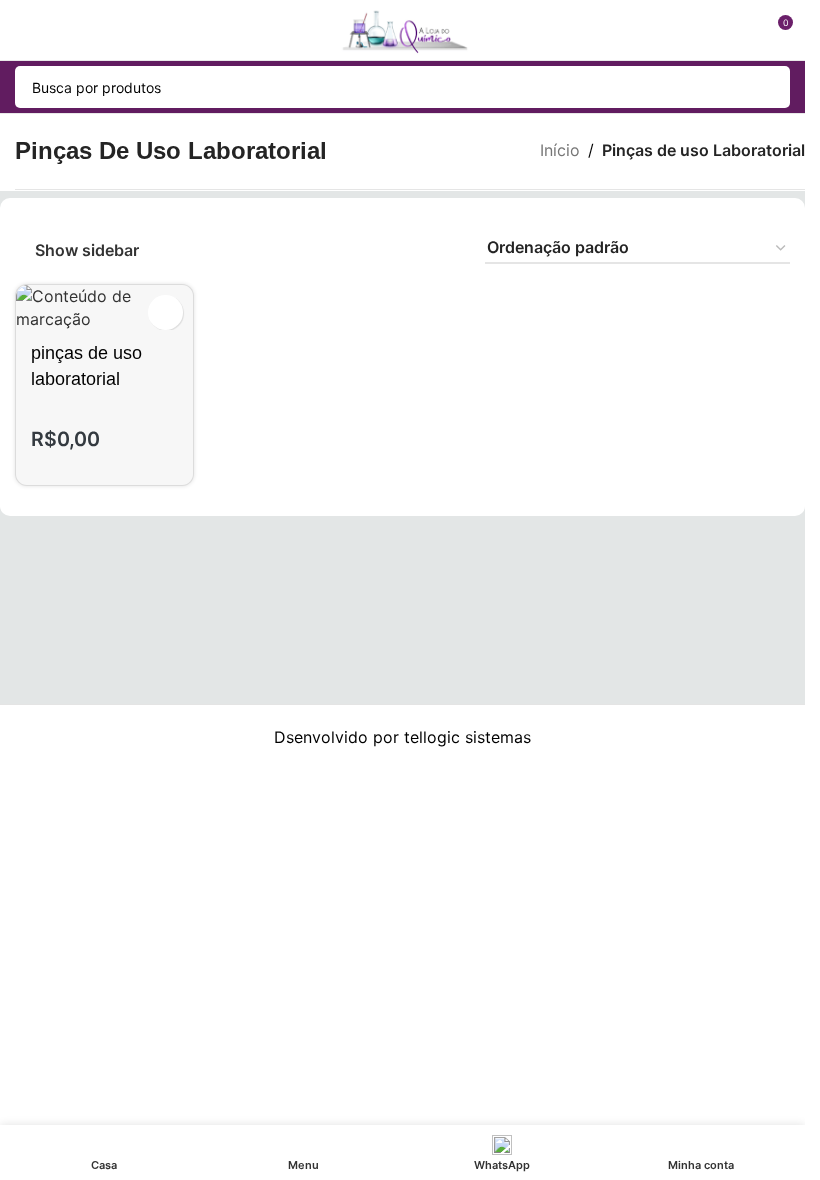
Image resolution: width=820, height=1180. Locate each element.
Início (560, 150)
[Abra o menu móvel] (23, 30)
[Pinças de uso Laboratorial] (104, 307)
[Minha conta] (740, 30)
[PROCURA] (769, 87)
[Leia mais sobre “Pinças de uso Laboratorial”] (165, 312)
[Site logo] (402, 28)
